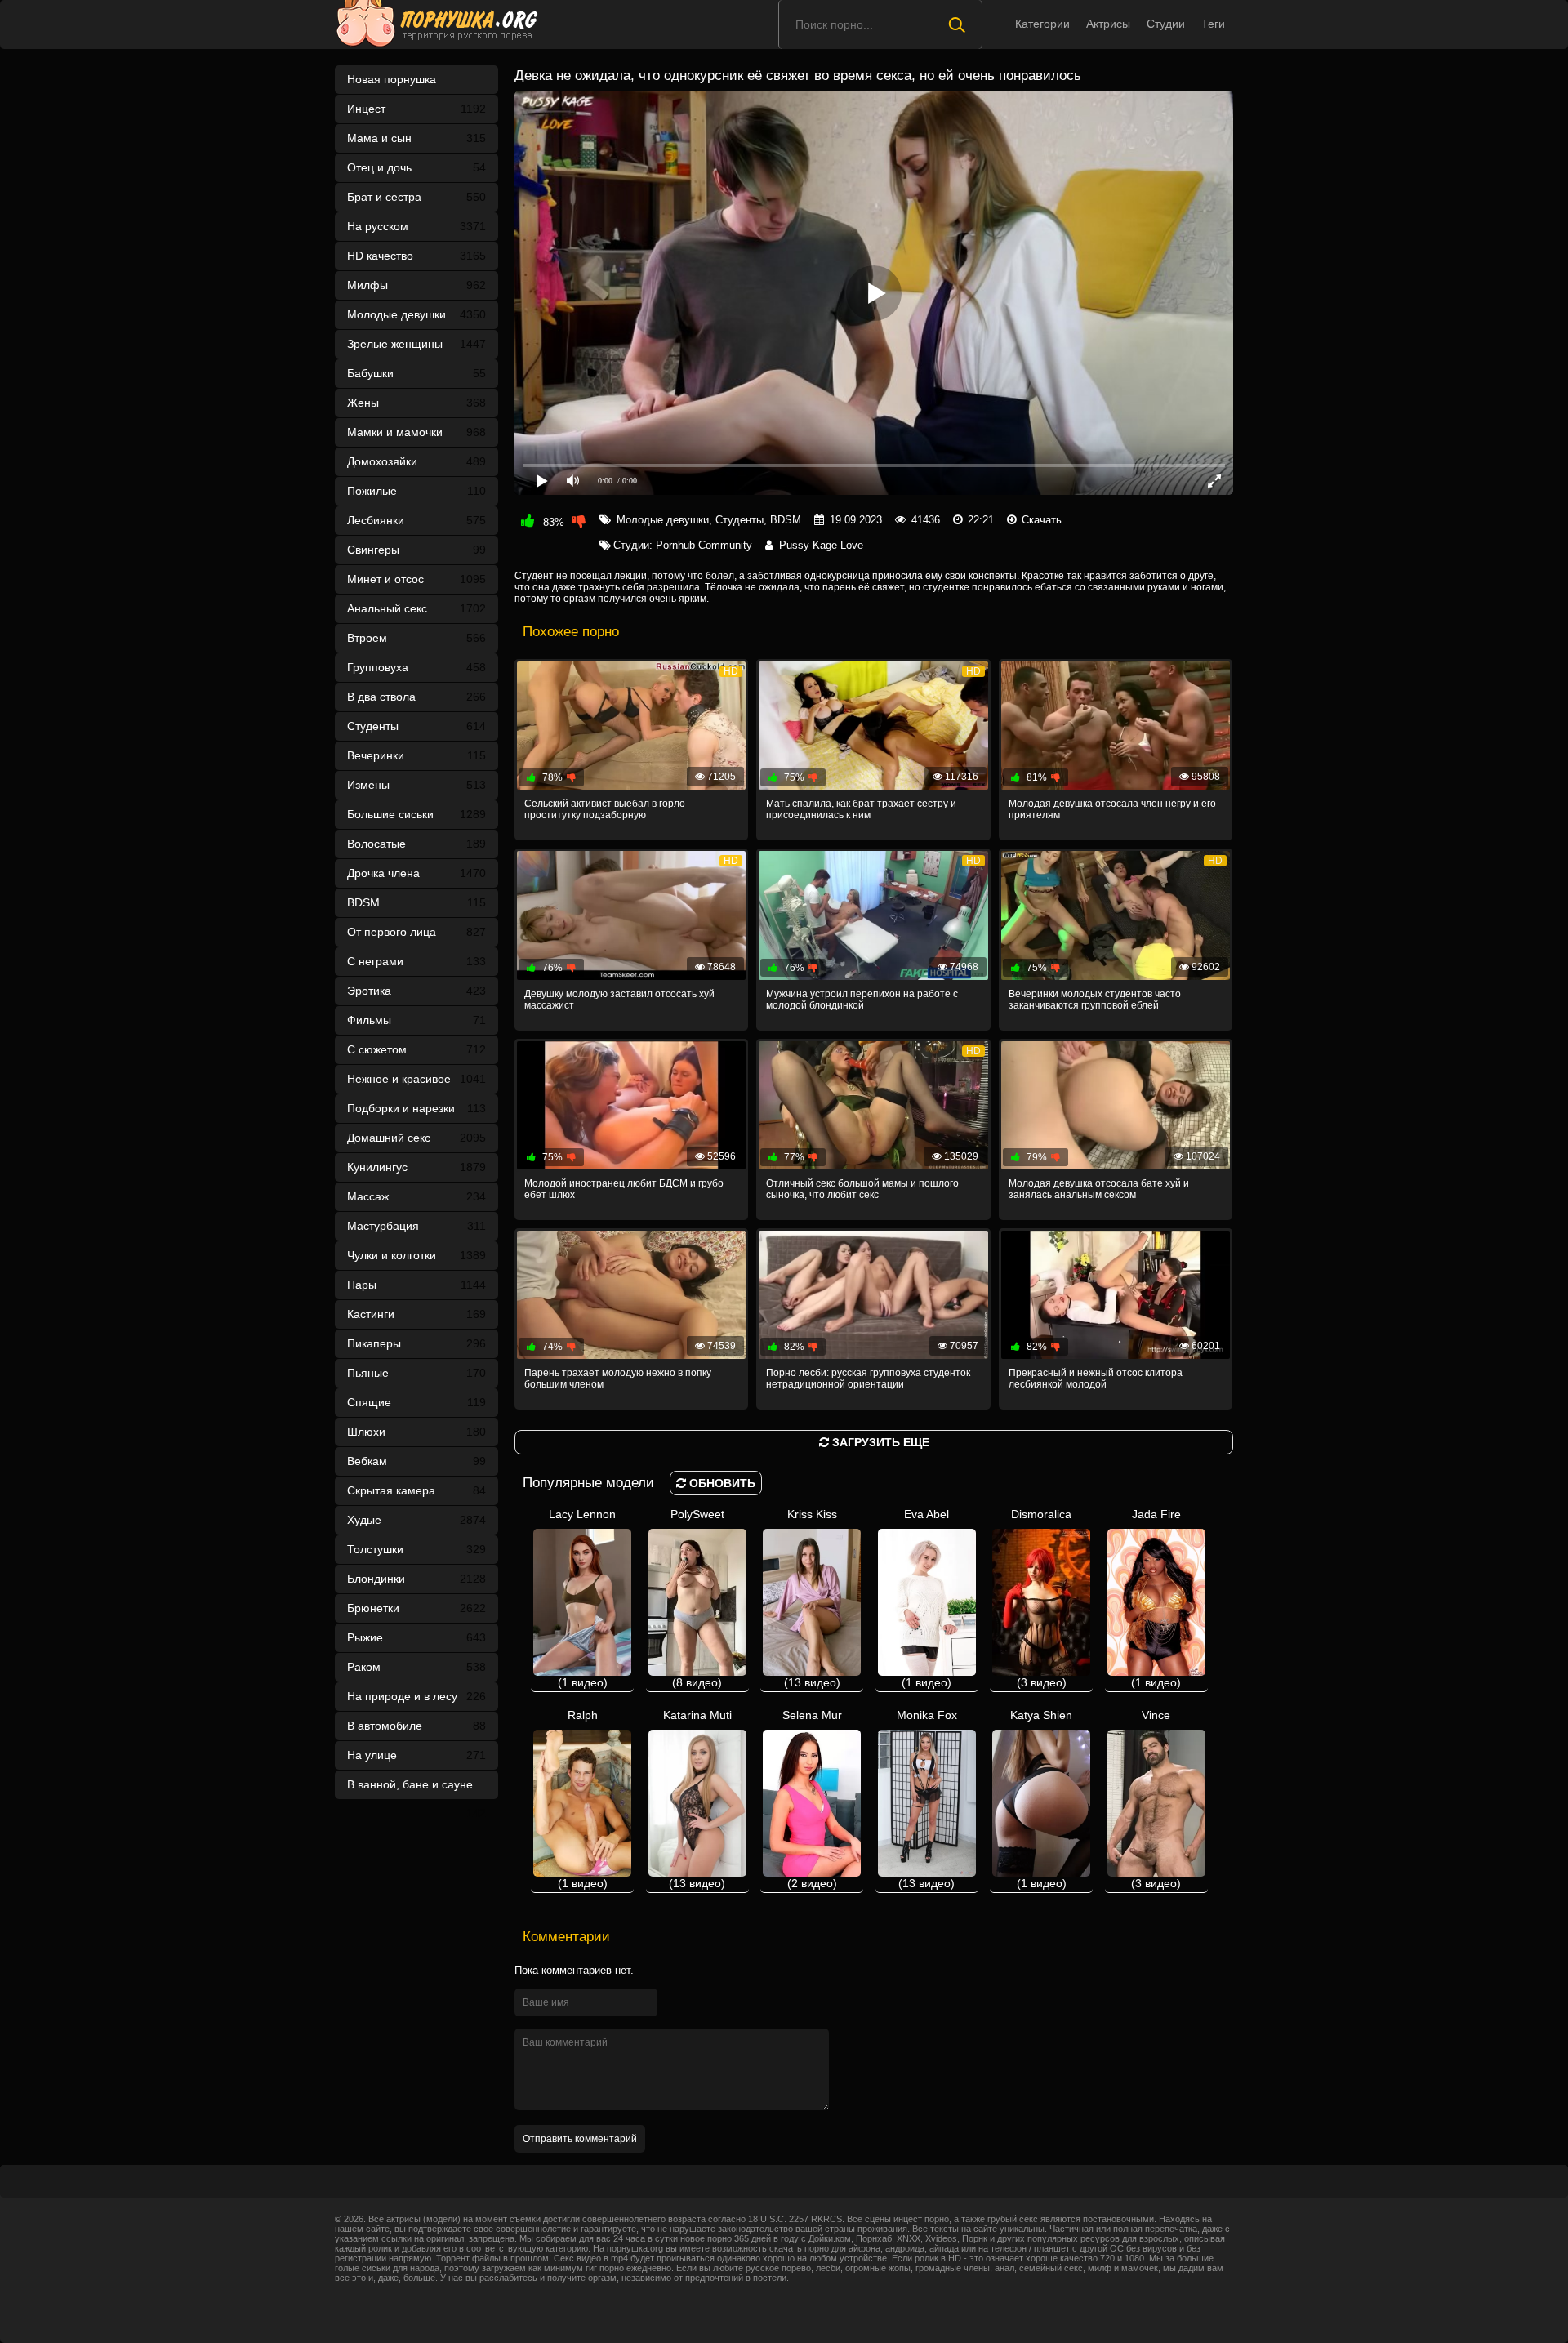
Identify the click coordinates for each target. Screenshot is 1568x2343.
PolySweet (697, 1598)
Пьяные (416, 1373)
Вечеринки (416, 755)
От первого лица (416, 932)
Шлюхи (416, 1432)
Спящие (416, 1402)
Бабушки (416, 373)
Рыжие (416, 1637)
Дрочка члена (416, 873)
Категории (1042, 24)
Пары (416, 1285)
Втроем (416, 638)
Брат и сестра (416, 197)
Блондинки (416, 1579)
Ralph (583, 1799)
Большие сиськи (416, 814)
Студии (1166, 24)
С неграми (416, 961)
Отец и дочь (416, 167)
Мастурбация (416, 1226)
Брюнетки (416, 1608)
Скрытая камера (416, 1490)
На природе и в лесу (416, 1696)
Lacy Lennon (582, 1598)
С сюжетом (416, 1049)
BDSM (416, 902)
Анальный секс (416, 608)
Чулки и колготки (416, 1255)
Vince (1156, 1799)
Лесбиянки (416, 520)
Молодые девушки (416, 314)
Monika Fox (927, 1799)
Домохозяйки (416, 461)
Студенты (416, 726)
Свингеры (416, 550)
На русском (416, 226)
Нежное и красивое (416, 1079)
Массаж (416, 1196)
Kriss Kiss (812, 1598)
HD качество (416, 256)
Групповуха (416, 667)
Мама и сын (416, 138)
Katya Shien (1041, 1799)
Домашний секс (416, 1138)
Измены (416, 785)
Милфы (416, 285)
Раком (416, 1667)
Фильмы (416, 1020)
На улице (416, 1755)
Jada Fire (1156, 1598)
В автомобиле (416, 1726)
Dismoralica (1041, 1598)
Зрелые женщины (416, 344)
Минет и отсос (416, 579)
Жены (416, 403)
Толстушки (416, 1549)
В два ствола (416, 697)
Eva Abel (927, 1598)
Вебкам (416, 1461)
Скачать (1042, 520)
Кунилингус (416, 1167)
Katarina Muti (697, 1799)
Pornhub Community (704, 545)
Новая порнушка (392, 79)
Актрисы (1108, 24)
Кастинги (416, 1314)
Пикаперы (416, 1343)
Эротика (416, 991)
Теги (1213, 24)
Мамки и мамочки (416, 432)
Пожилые (416, 491)
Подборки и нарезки (416, 1108)
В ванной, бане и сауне (416, 1788)
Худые (416, 1520)
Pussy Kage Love (821, 545)
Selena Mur (812, 1799)
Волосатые (416, 844)
